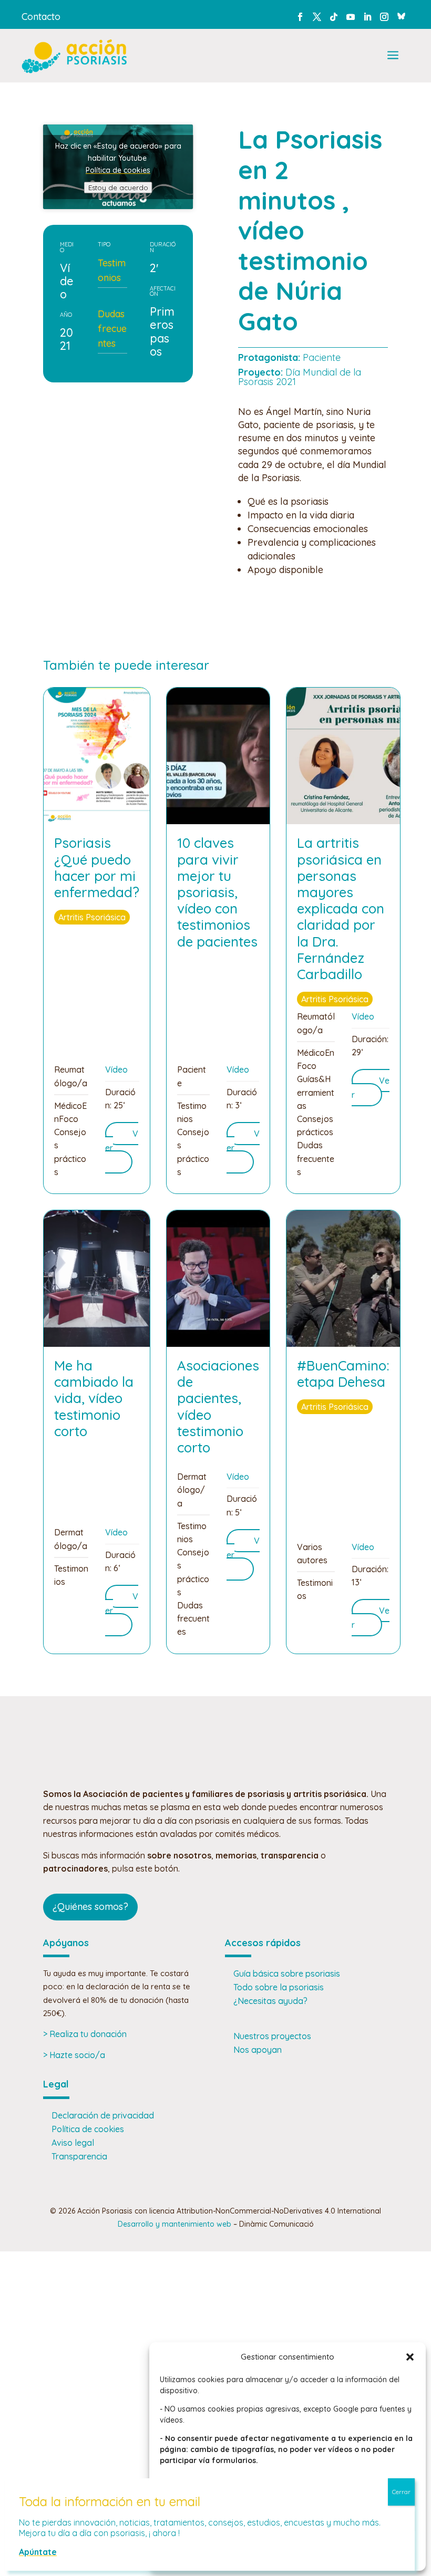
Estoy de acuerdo (118, 188)
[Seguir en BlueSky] (401, 15)
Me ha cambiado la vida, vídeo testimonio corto (94, 1398)
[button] (410, 2357)
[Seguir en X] (317, 17)
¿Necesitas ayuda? (270, 2001)
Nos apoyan (258, 2050)
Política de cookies (118, 170)
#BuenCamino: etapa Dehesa (343, 1374)
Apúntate (38, 2552)
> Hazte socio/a (74, 2055)
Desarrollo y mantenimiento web (175, 2224)
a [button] (393, 56)
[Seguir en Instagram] (384, 17)
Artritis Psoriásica (92, 917)
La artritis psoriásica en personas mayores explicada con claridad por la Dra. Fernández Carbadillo (341, 908)
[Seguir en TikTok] (334, 17)
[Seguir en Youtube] (351, 17)
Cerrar (401, 2492)
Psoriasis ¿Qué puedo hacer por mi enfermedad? (97, 868)
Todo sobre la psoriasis (279, 1987)
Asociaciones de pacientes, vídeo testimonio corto (218, 1406)
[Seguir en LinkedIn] (367, 17)
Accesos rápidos (263, 1943)
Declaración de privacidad (103, 2115)
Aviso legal (73, 2143)
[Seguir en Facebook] (300, 17)
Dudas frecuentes (112, 329)
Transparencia (79, 2156)
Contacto (41, 17)
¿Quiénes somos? (90, 1907)
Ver (371, 1088)
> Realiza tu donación (85, 2034)
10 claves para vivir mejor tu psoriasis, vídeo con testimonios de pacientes (217, 892)
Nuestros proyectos (272, 2036)
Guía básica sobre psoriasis (287, 1973)
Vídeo (116, 1069)
